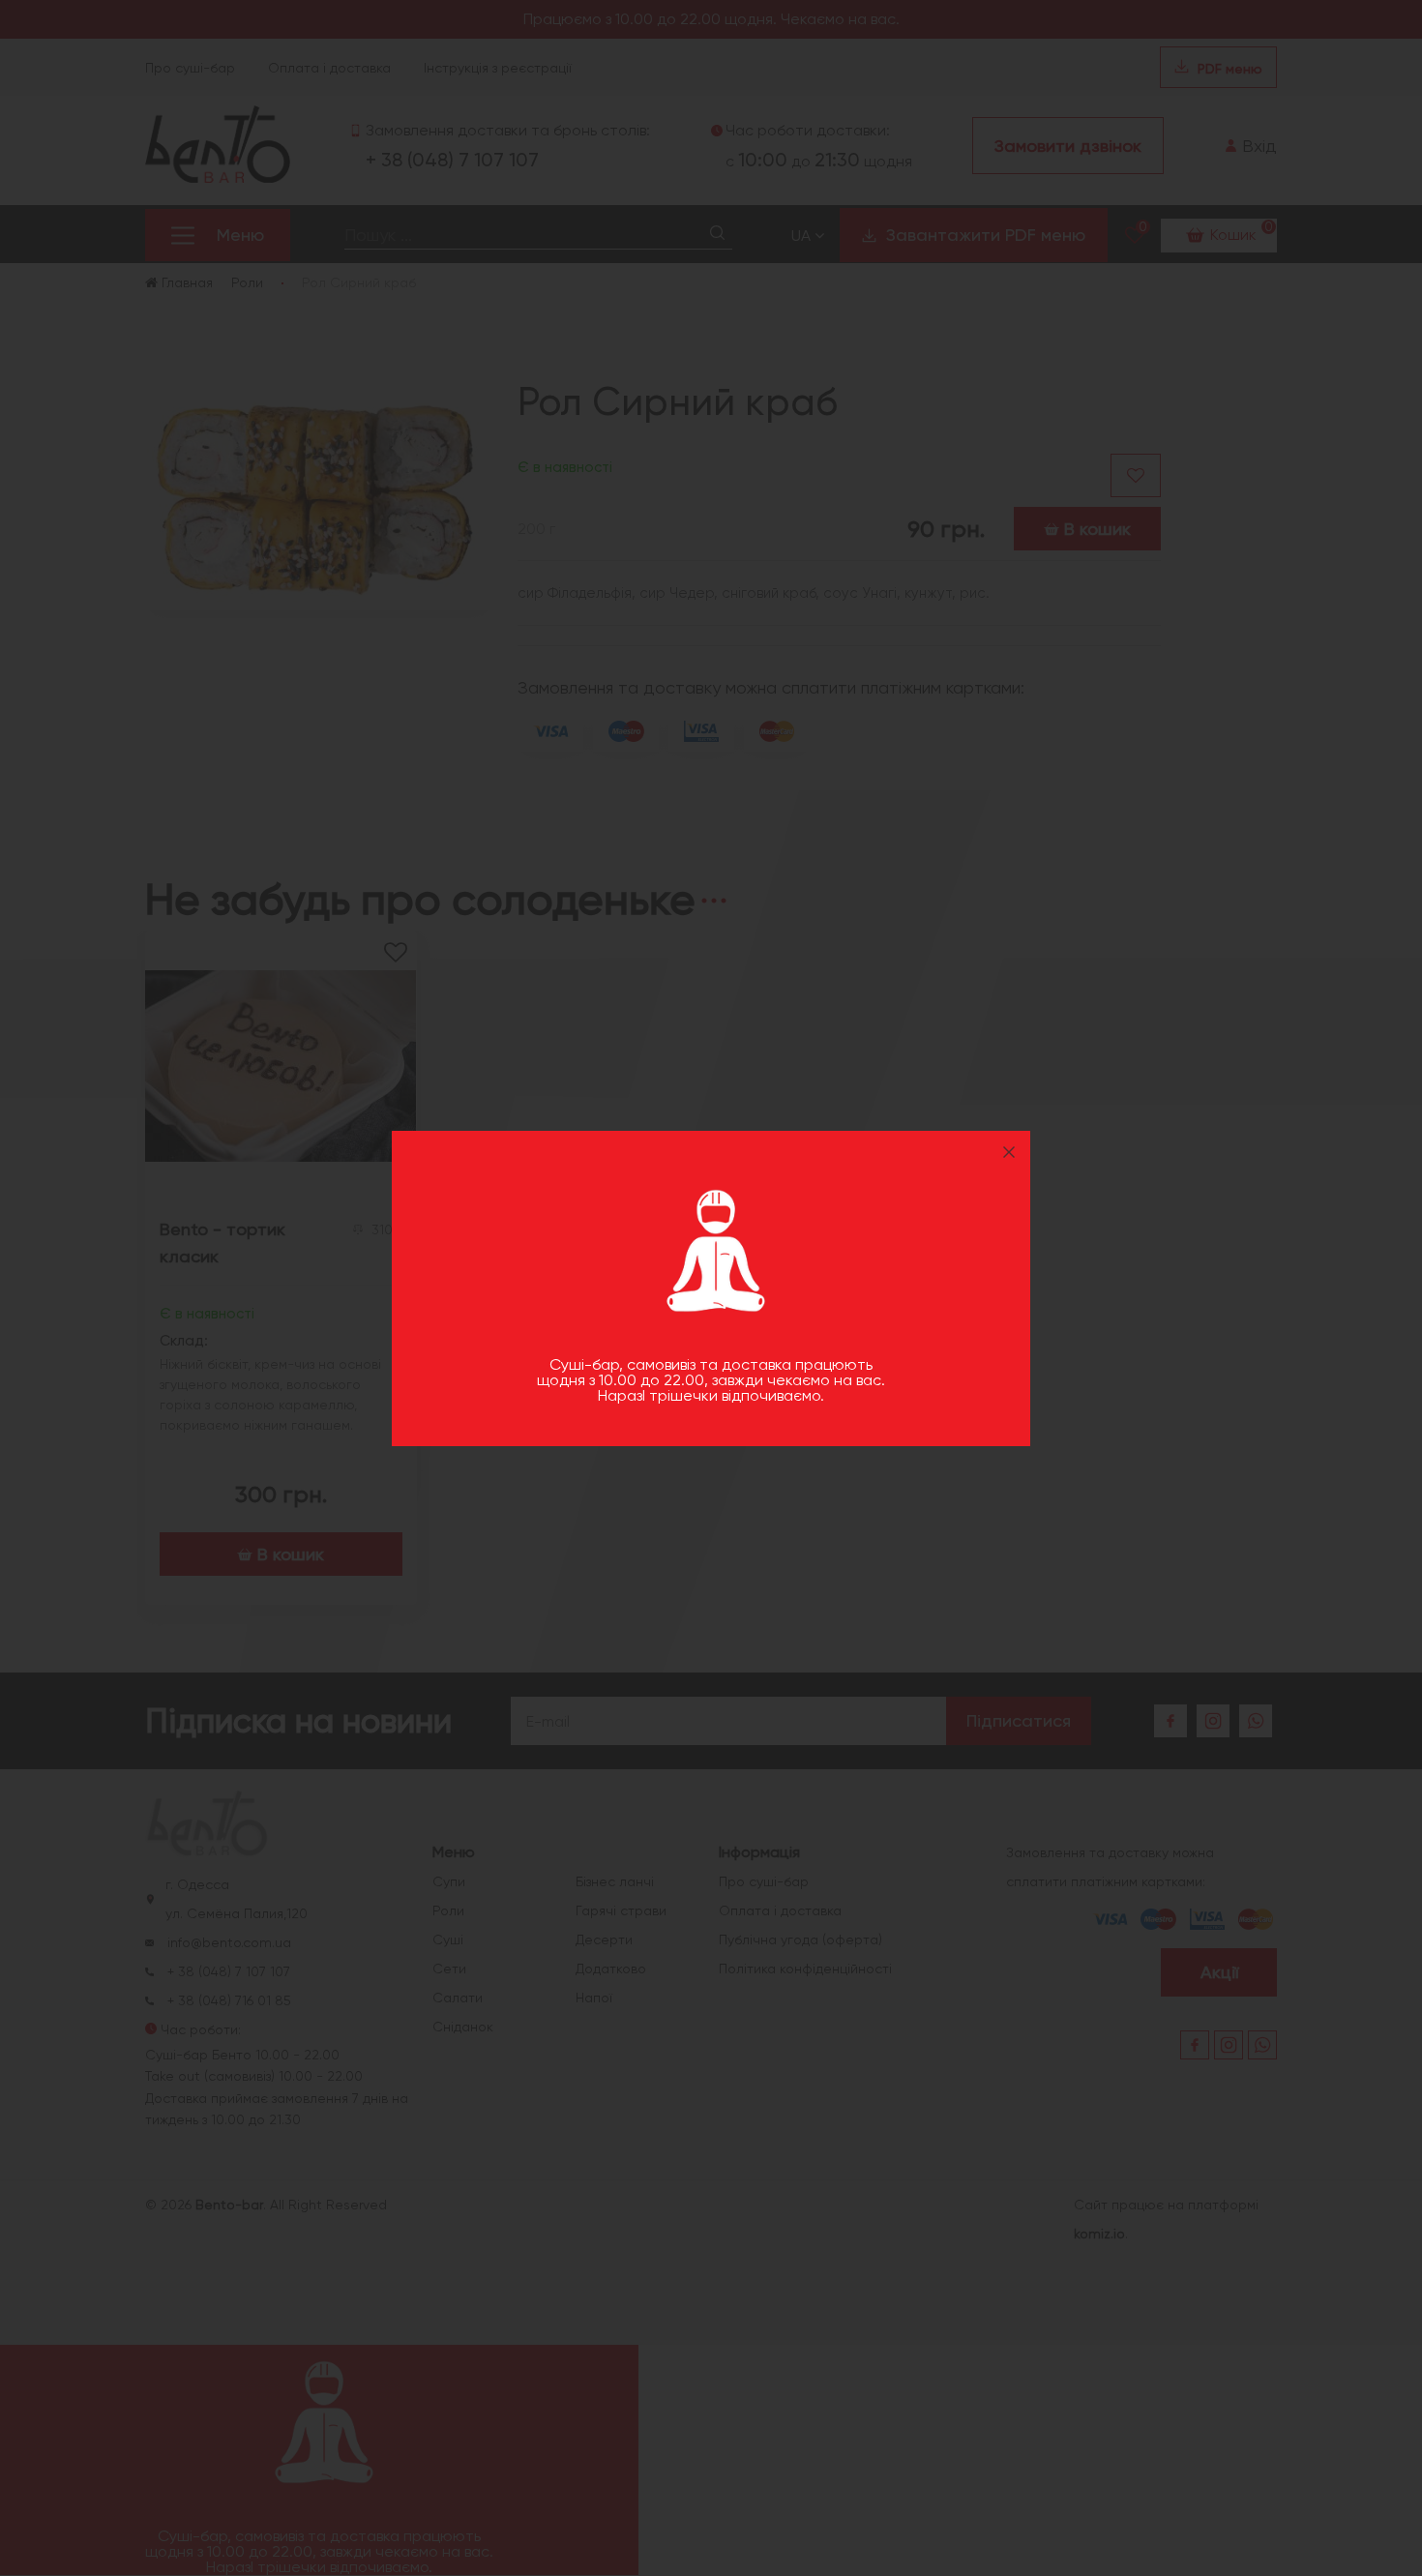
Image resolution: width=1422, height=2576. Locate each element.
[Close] (1009, 1152)
